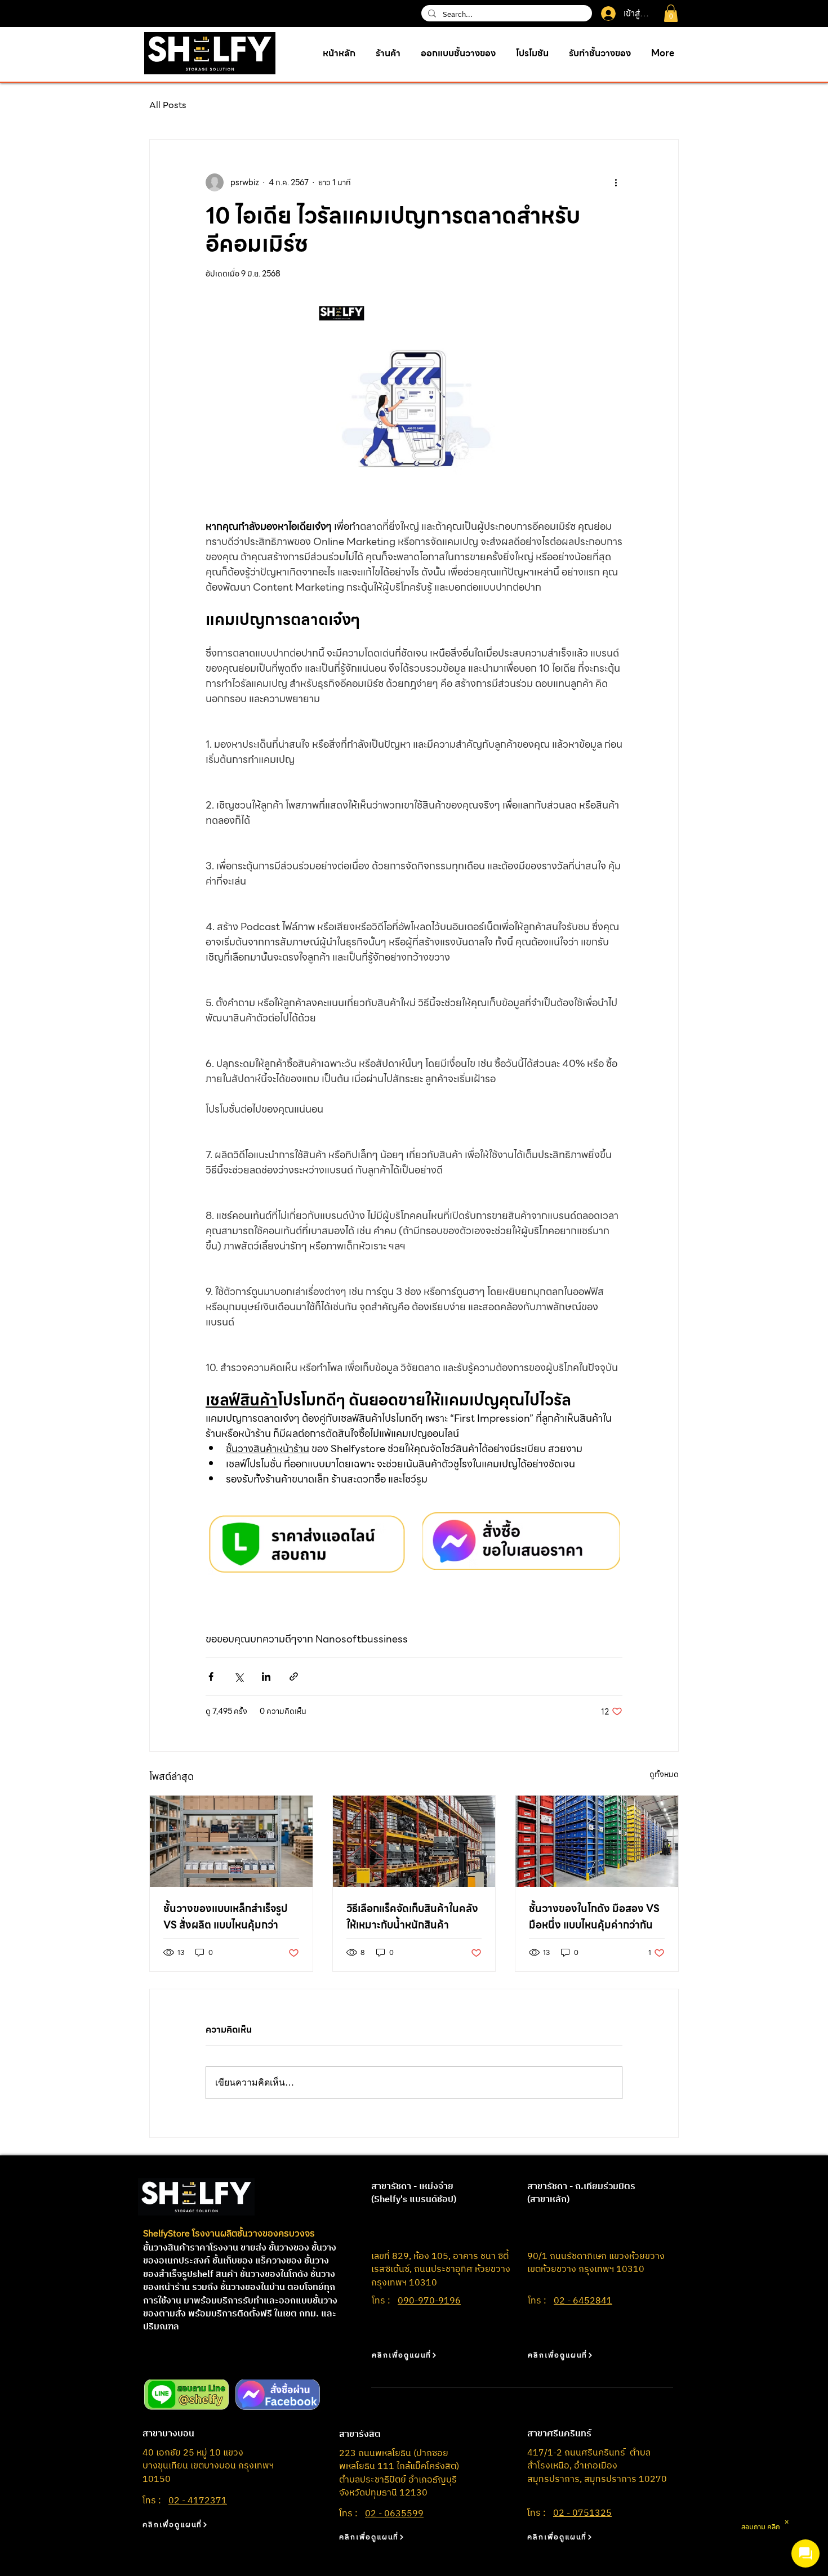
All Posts (168, 105)
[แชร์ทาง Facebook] (211, 1677)
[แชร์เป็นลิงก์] (294, 1677)
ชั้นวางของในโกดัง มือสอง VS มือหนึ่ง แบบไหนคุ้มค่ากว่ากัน (594, 1917)
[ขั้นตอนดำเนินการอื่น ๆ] (616, 182)
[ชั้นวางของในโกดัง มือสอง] (597, 1841)
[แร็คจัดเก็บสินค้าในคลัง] (414, 1841)
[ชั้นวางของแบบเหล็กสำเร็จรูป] (231, 1841)
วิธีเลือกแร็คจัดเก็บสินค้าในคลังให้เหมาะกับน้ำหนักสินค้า (412, 1917)
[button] (671, 13)
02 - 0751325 (582, 2513)
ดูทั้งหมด (664, 1774)
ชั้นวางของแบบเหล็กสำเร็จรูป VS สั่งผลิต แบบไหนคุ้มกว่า (225, 1917)
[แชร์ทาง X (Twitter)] (239, 1677)
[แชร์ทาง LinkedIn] (266, 1677)
